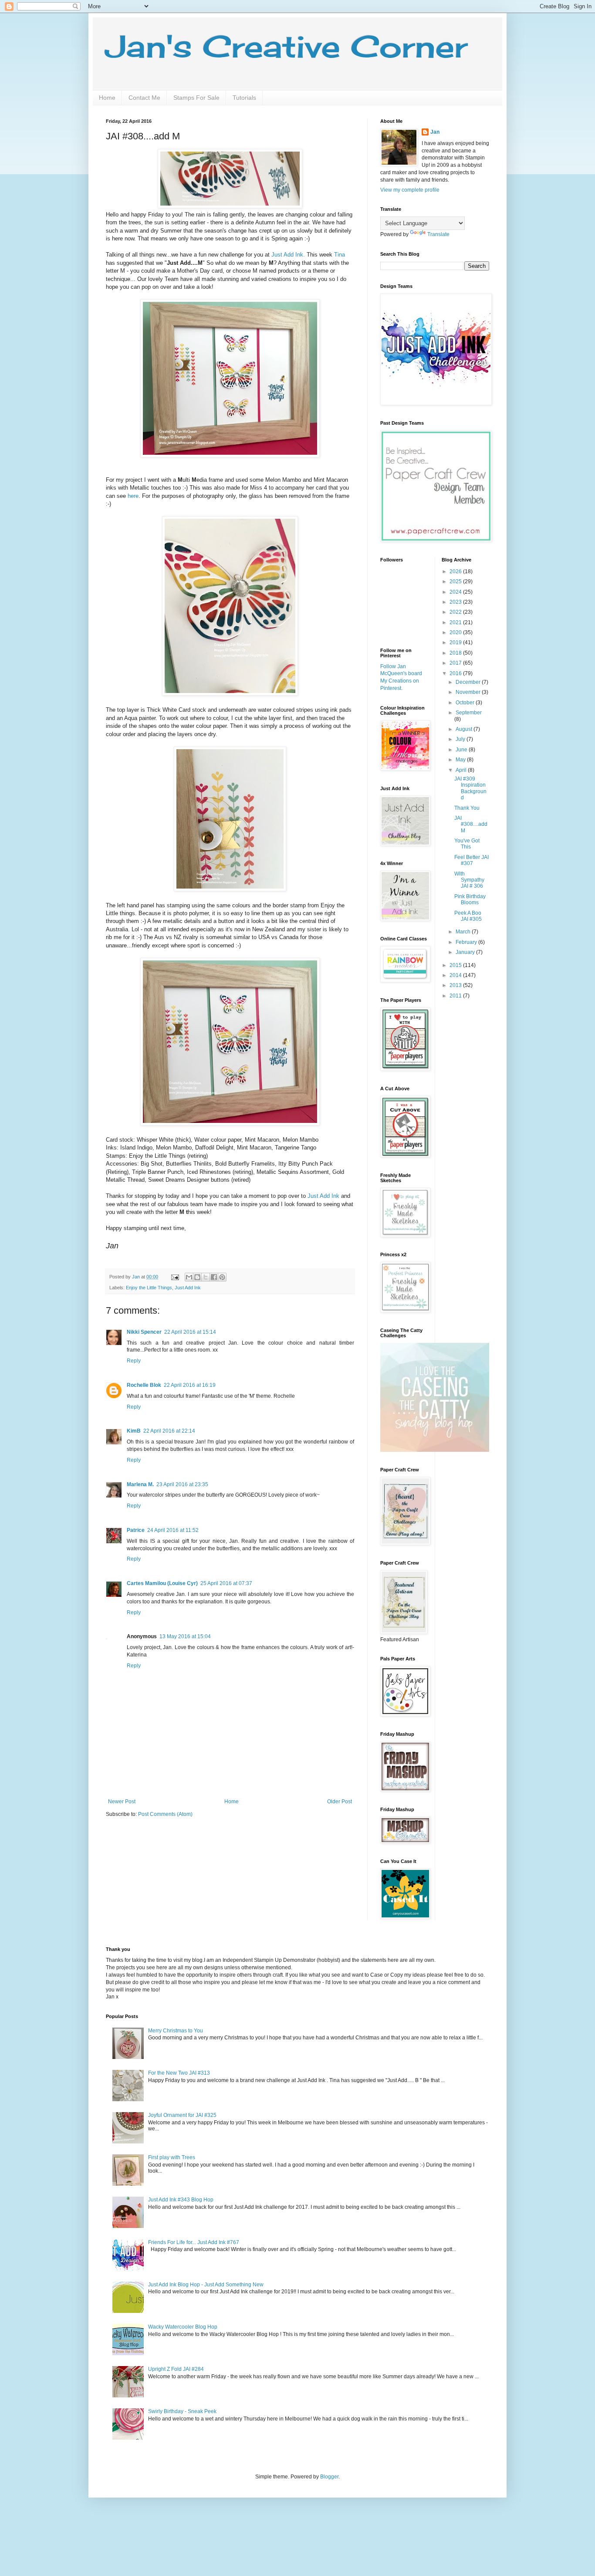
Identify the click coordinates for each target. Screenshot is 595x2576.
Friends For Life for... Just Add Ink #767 (194, 2242)
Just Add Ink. (288, 255)
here (133, 496)
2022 (456, 612)
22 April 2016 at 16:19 (190, 1385)
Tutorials (244, 98)
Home (107, 98)
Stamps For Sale (196, 98)
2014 (456, 975)
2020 (456, 632)
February (467, 942)
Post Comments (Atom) (165, 1814)
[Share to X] (206, 1277)
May (461, 760)
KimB (134, 1431)
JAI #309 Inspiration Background (470, 788)
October (466, 703)
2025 (456, 581)
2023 (456, 602)
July (461, 739)
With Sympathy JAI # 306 (469, 880)
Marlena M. (140, 1484)
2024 (456, 592)
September (469, 713)
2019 (456, 642)
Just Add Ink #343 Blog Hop (181, 2200)
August (465, 729)
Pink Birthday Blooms (470, 899)
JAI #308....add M (471, 824)
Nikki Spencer (144, 1332)
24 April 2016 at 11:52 (173, 1530)
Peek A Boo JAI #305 (468, 916)
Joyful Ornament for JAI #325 (182, 2115)
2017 (456, 663)
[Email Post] (175, 1277)
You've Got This (467, 844)
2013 (456, 985)
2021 (456, 622)
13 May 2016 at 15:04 (185, 1636)
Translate (438, 234)
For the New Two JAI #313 (179, 2073)
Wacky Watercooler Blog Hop (183, 2327)
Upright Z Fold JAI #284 (176, 2369)
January (466, 952)
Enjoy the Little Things (149, 1288)
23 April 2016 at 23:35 (182, 1484)
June (462, 750)
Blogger (329, 2477)
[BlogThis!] (197, 1277)
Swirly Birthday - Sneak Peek (182, 2411)
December (469, 682)
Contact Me (144, 98)
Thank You (467, 808)
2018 (456, 653)
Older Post (340, 1802)
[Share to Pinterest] (222, 1277)
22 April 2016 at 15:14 (190, 1332)
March (464, 932)
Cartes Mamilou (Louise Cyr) (162, 1583)
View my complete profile (410, 190)
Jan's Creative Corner (287, 46)
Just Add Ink (323, 1196)
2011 (456, 996)
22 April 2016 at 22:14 (169, 1431)
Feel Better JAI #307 (472, 860)
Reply (134, 1361)
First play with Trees (172, 2157)
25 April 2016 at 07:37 (226, 1583)
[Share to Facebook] (214, 1277)
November (469, 692)
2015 (456, 965)
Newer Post (122, 1802)
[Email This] (189, 1277)
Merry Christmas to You (176, 2031)
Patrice (136, 1530)
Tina (340, 255)
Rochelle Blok (144, 1385)
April (462, 770)
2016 (456, 673)
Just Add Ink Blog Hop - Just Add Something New (206, 2285)
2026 (456, 571)
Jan (435, 132)
